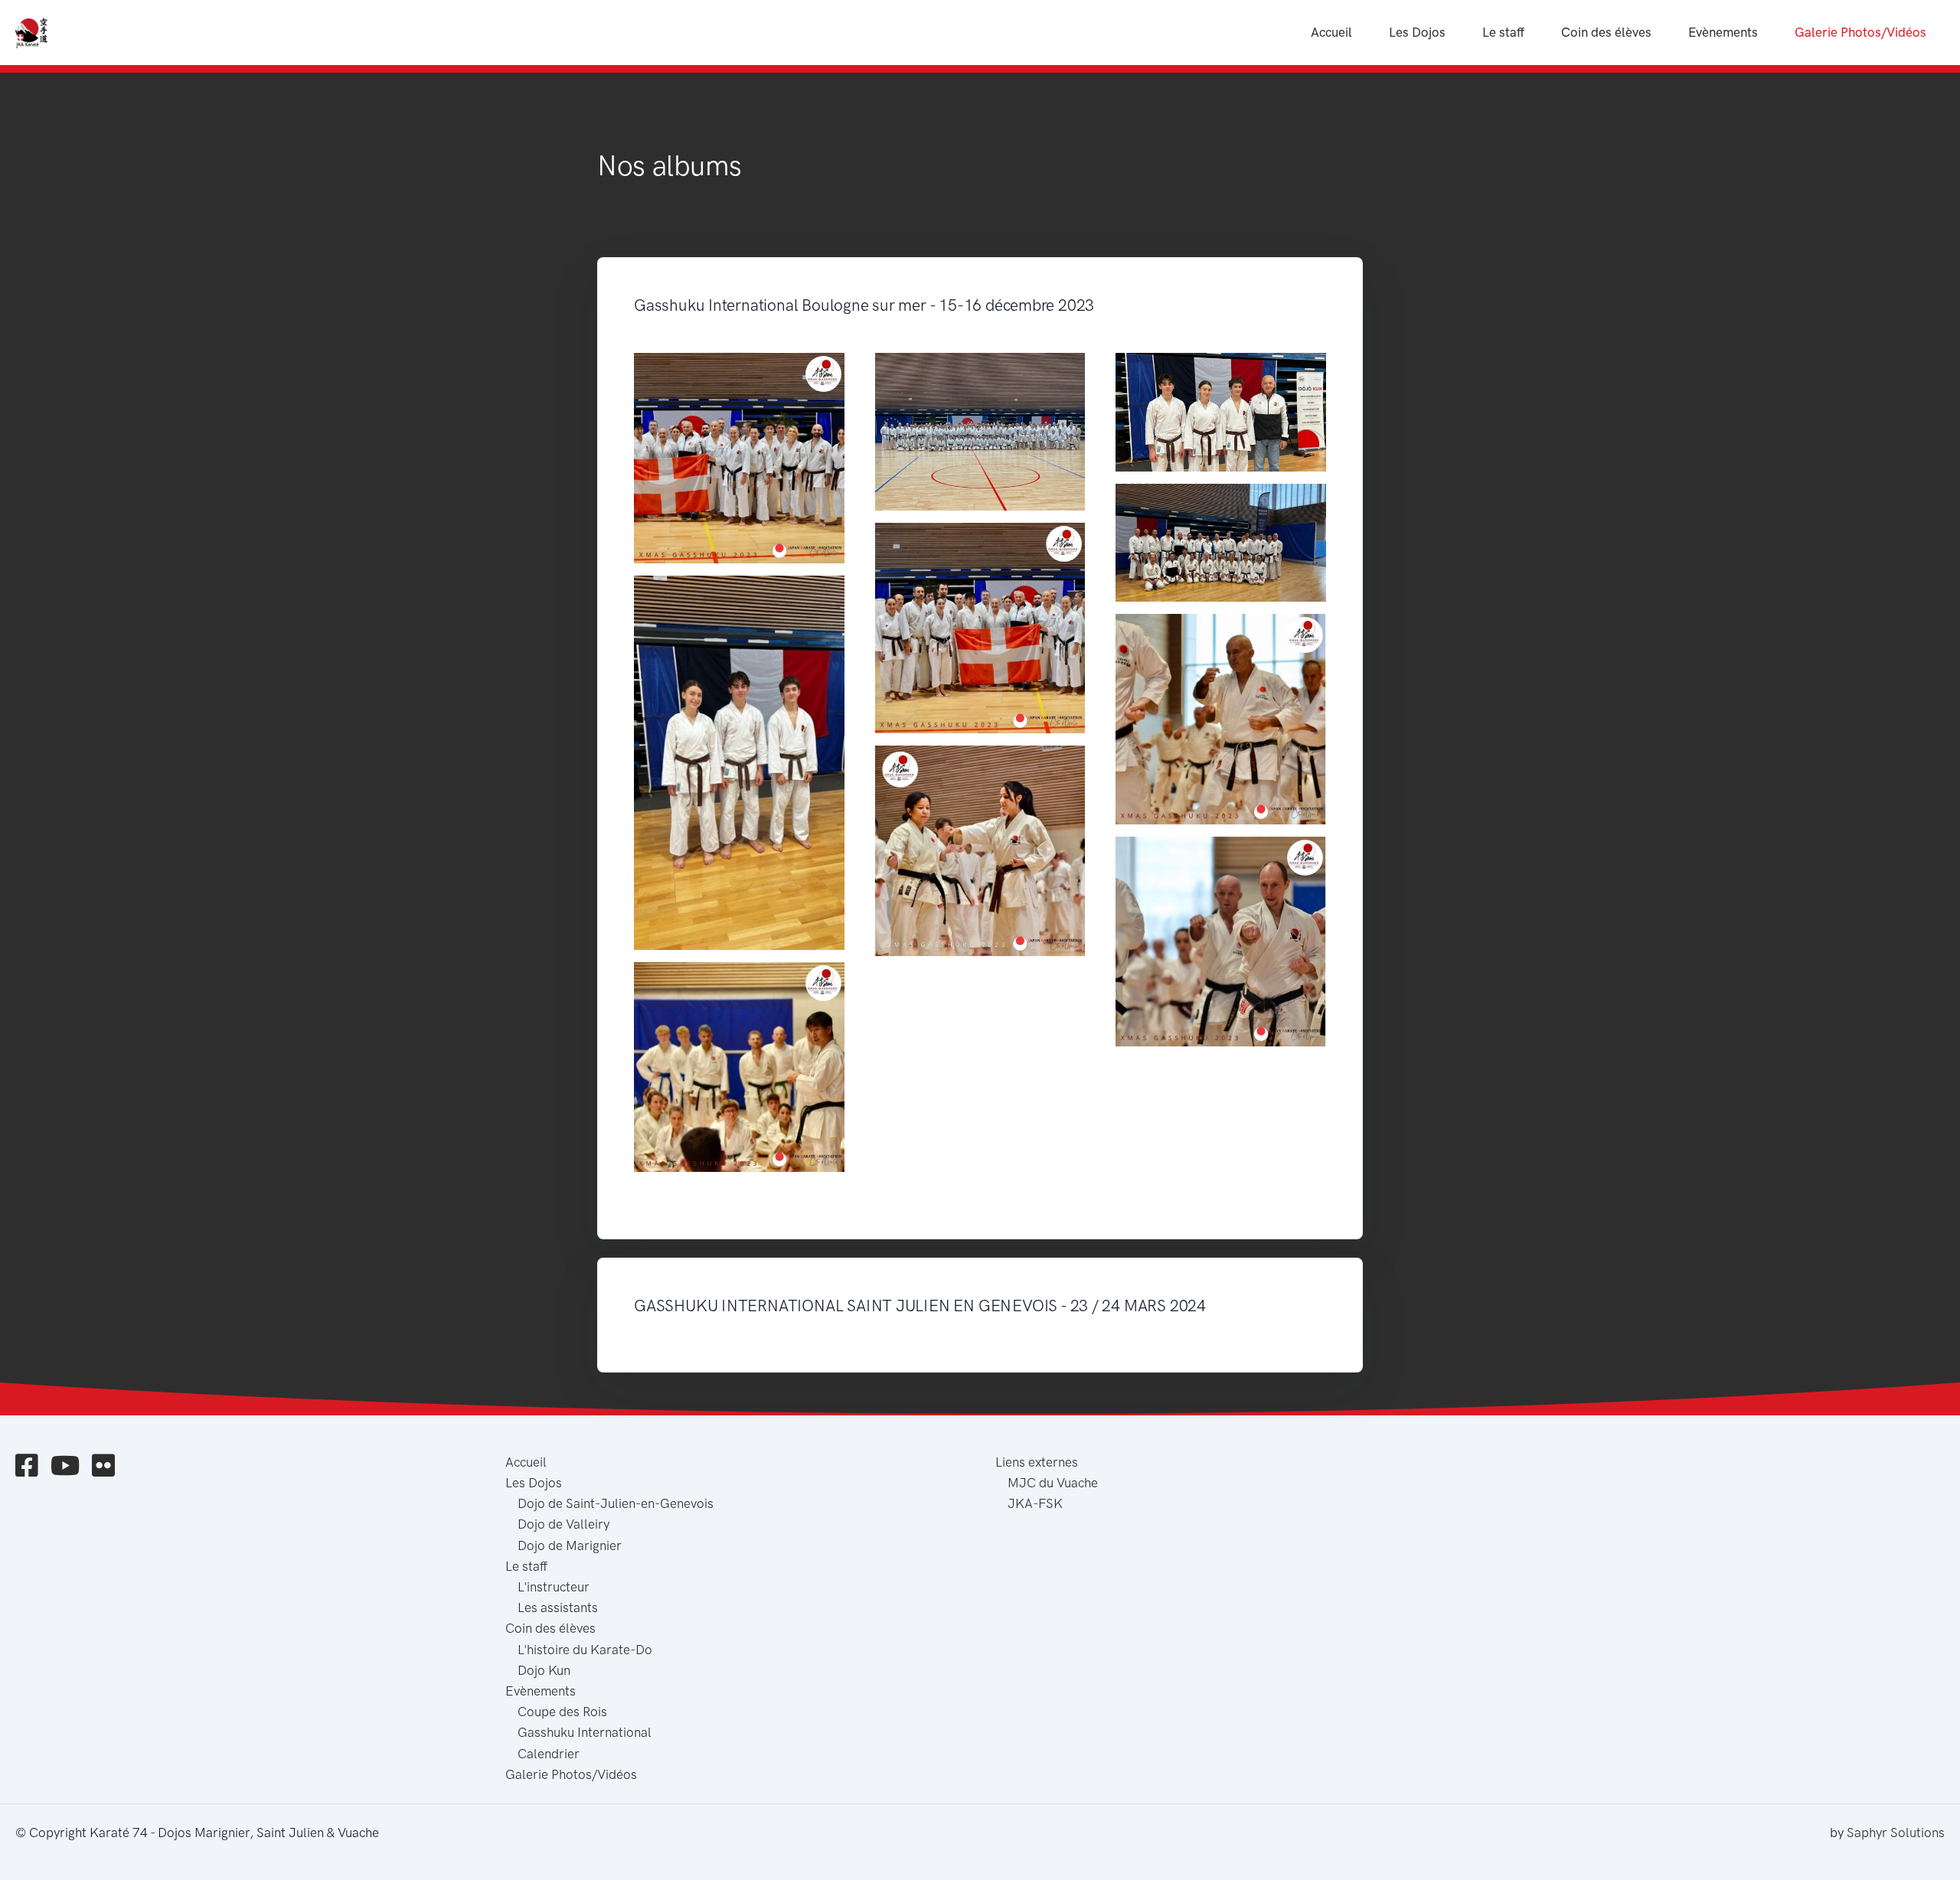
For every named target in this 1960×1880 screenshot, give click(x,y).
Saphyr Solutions (1896, 1833)
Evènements (1723, 32)
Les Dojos (1417, 32)
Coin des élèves (1606, 32)
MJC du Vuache (1053, 1483)
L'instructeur (554, 1587)
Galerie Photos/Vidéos (1860, 32)
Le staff (1503, 32)
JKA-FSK (1035, 1503)
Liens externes (1037, 1462)
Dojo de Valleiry (563, 1524)
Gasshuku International (585, 1732)
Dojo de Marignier (570, 1545)
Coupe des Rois (562, 1712)
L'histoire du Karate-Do (585, 1650)
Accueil (1331, 32)
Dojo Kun (544, 1670)
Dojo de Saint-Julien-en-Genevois (616, 1503)
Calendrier (549, 1754)
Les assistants (558, 1607)
